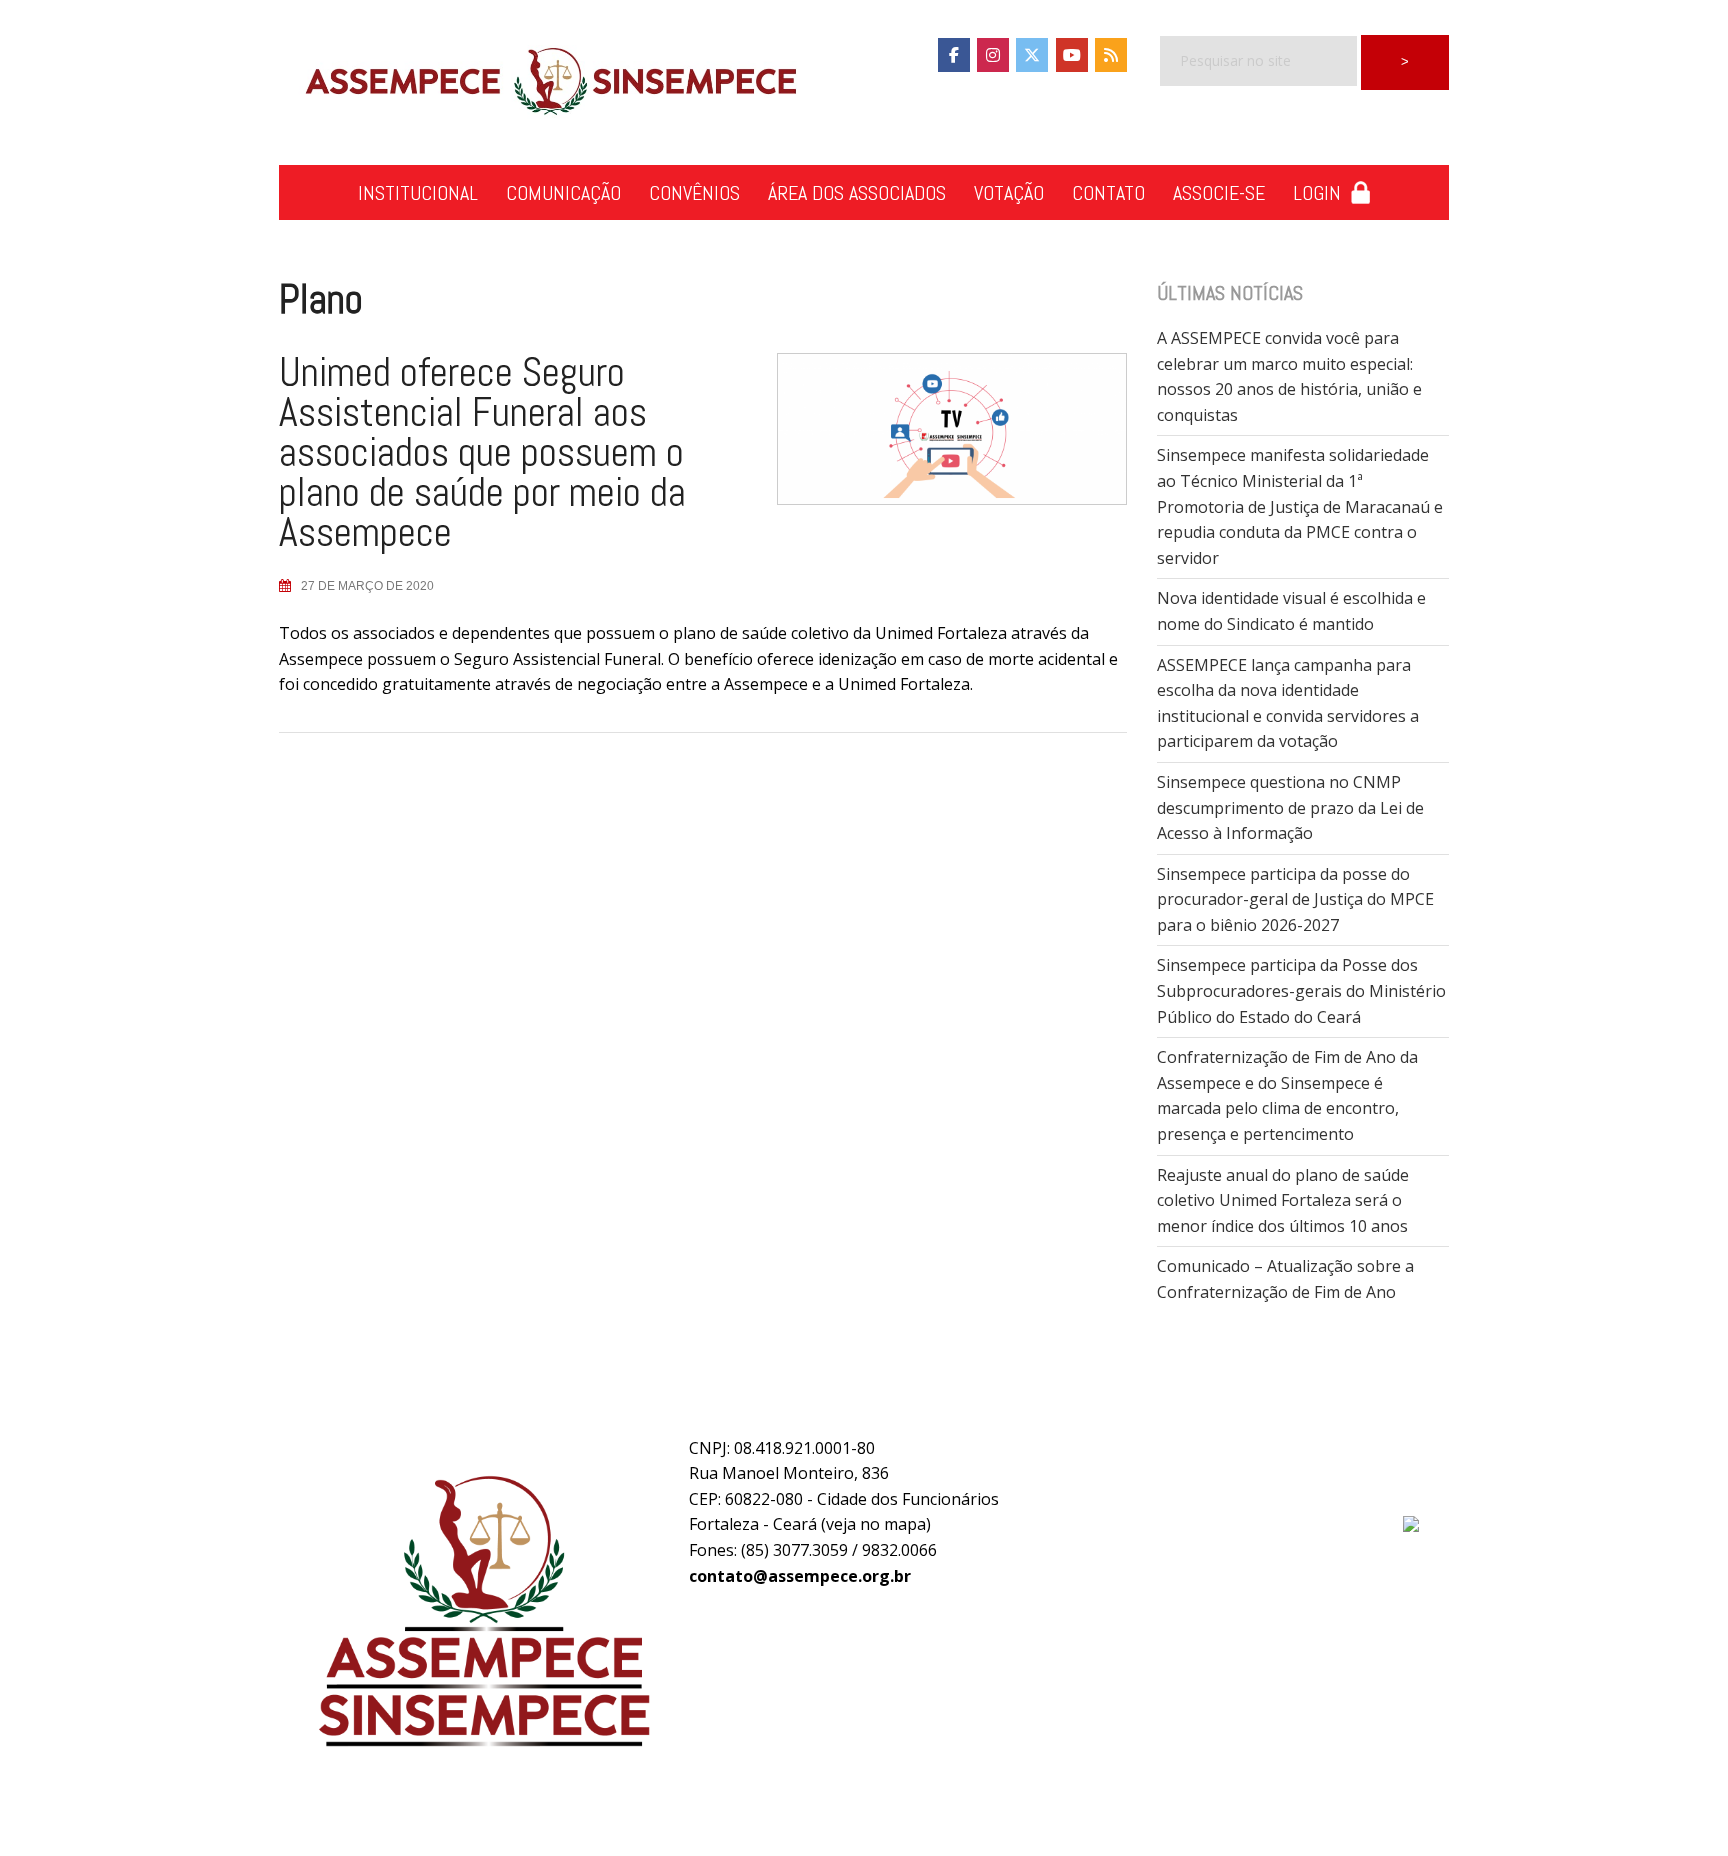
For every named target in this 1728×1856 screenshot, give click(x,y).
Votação (1009, 193)
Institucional (418, 193)
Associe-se (1219, 193)
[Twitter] (1032, 55)
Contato (1108, 193)
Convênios (694, 193)
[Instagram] (993, 55)
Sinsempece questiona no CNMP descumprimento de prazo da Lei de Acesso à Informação (1290, 807)
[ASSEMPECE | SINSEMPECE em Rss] (1111, 55)
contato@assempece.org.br (800, 1576)
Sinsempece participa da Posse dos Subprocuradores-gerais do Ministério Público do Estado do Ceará (1301, 990)
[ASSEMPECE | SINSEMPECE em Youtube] (1072, 55)
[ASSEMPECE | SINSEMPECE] (549, 83)
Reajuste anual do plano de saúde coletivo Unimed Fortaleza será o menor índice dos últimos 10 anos (1283, 1200)
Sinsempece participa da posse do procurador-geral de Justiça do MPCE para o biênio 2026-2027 (1295, 899)
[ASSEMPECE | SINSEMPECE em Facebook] (954, 55)
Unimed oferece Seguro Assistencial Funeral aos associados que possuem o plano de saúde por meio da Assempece (482, 452)
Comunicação (563, 193)
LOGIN (1322, 193)
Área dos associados (857, 193)
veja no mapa (876, 1524)
